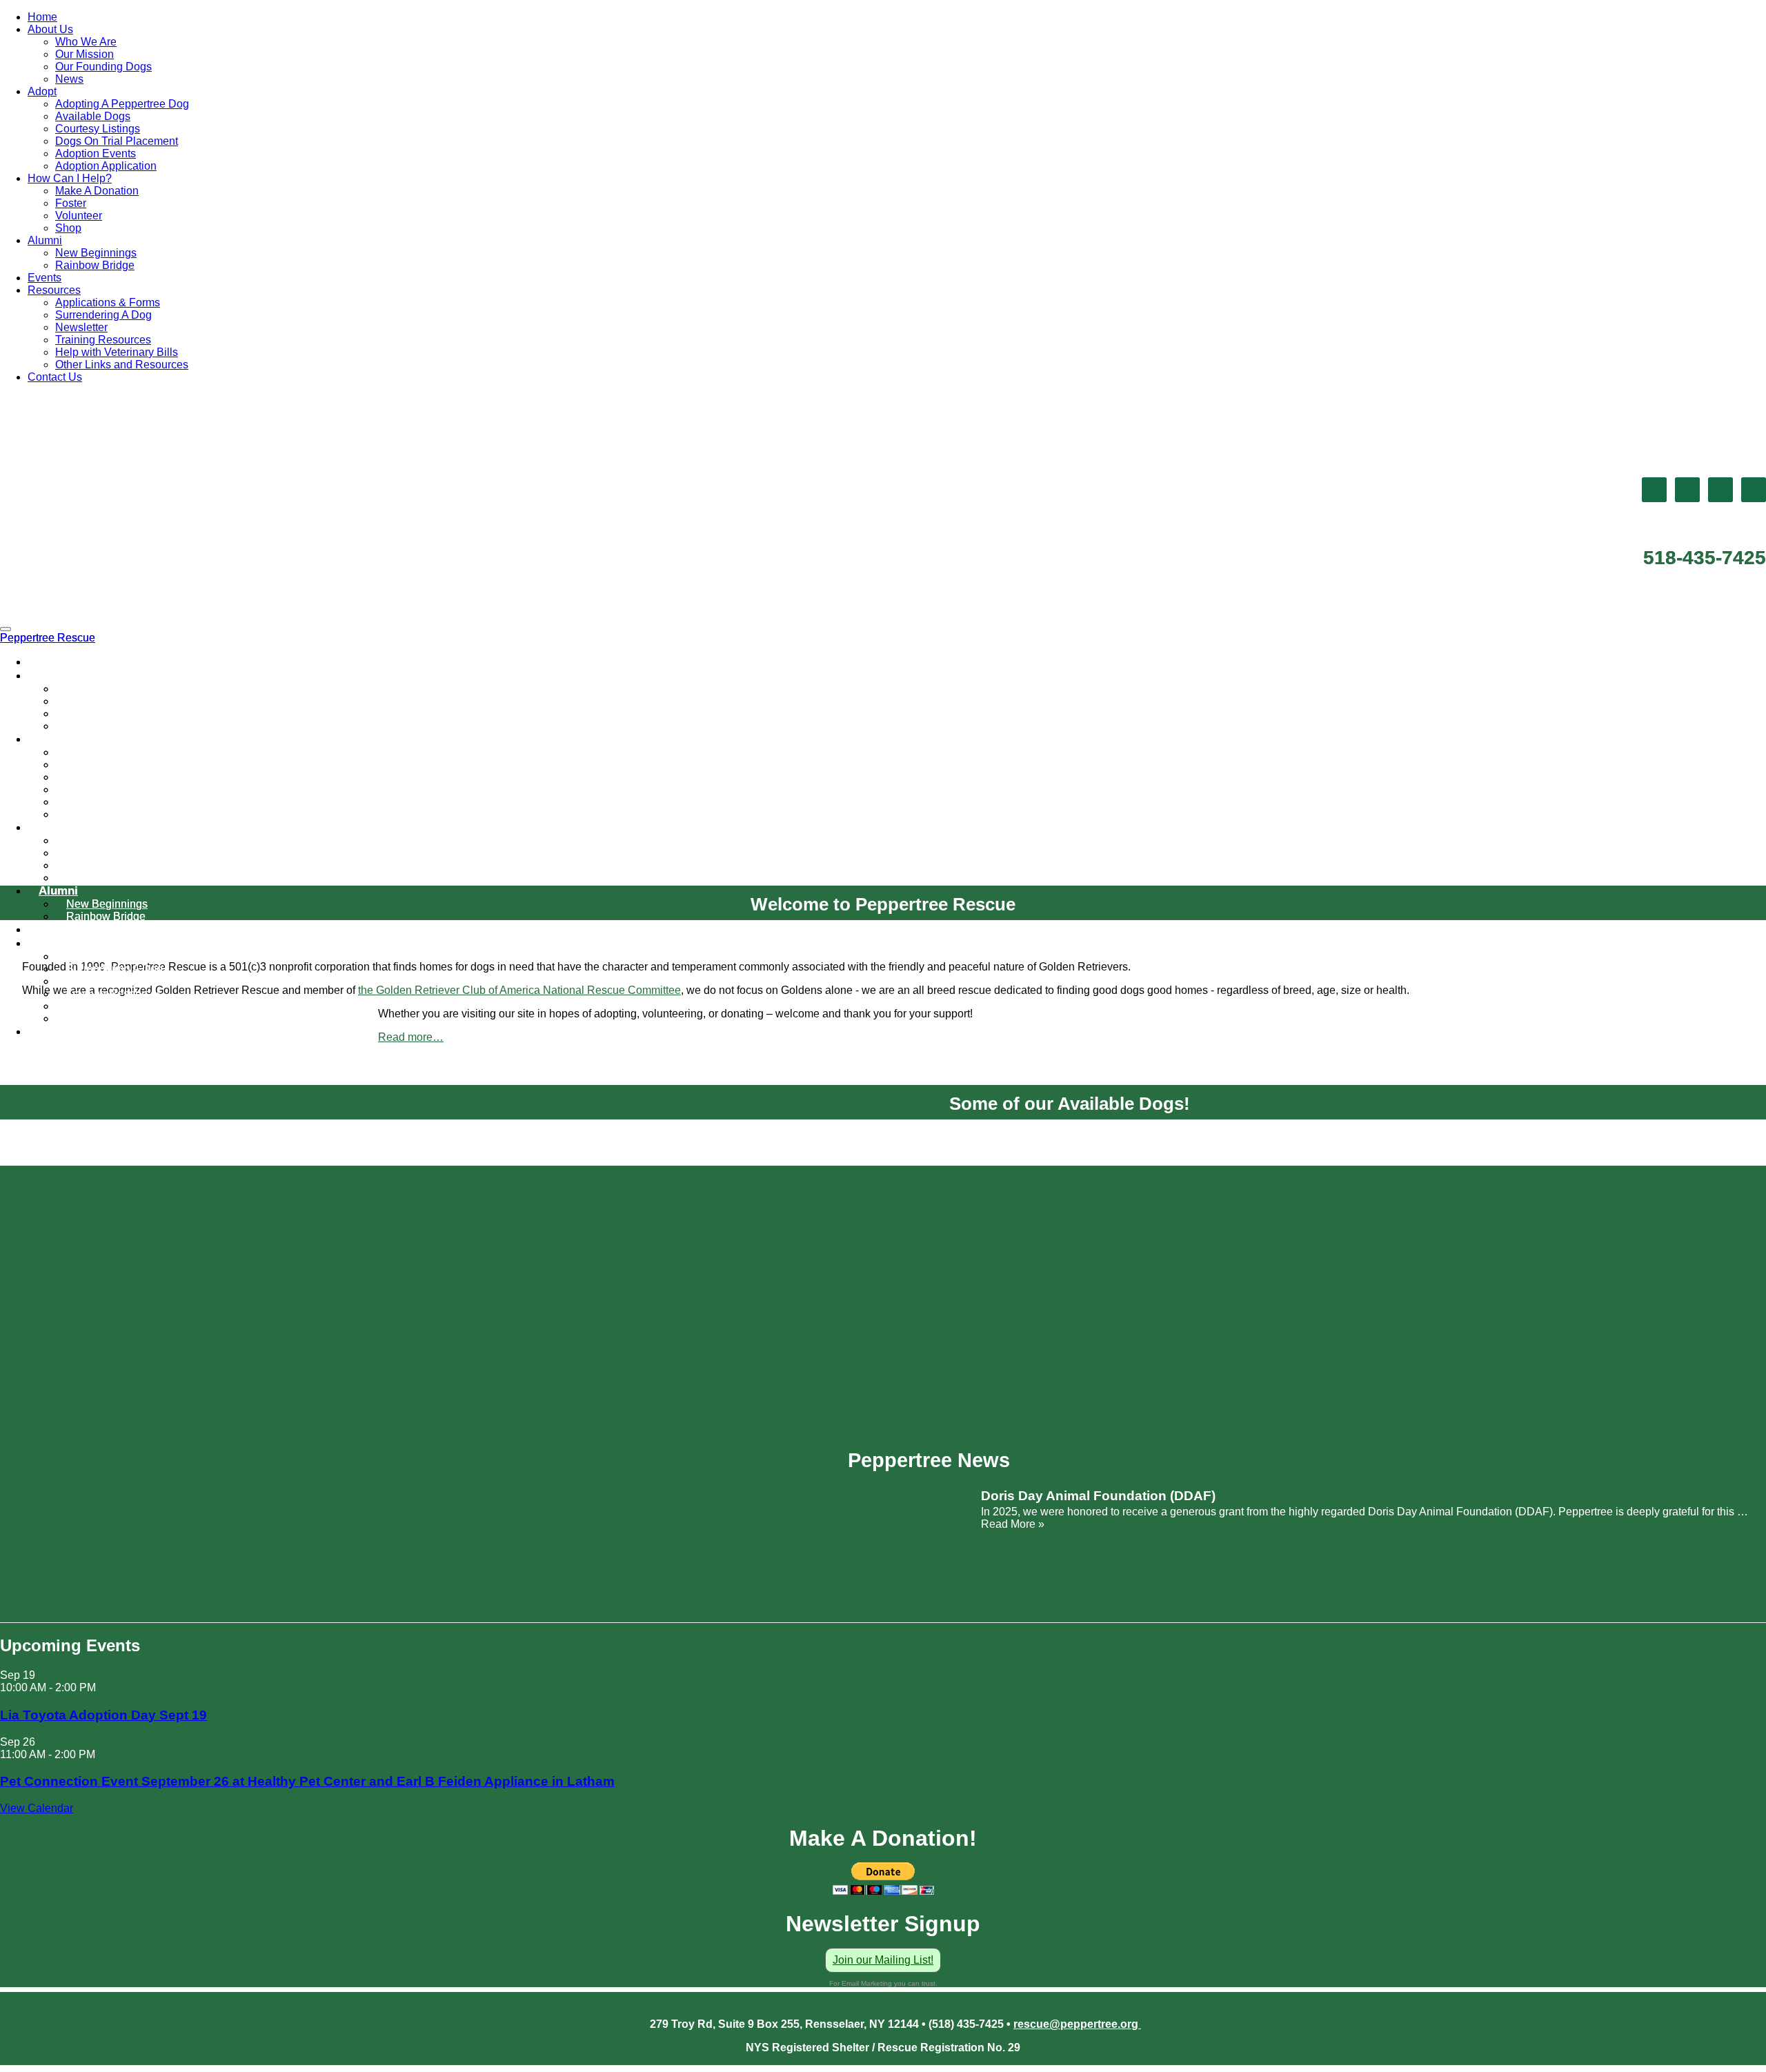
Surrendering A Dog (103, 315)
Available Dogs (93, 116)
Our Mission (85, 54)
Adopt (42, 91)
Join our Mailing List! (883, 1960)
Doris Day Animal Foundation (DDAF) (1098, 1496)
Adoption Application (106, 166)
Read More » (1013, 1524)
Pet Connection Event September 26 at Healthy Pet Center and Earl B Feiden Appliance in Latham (307, 1781)
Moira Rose (636, 1572)
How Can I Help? (70, 178)
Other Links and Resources (122, 365)
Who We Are (86, 42)
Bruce (1483, 1428)
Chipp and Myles (1059, 1284)
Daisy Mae (212, 1572)
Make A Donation (97, 191)
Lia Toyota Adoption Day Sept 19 (103, 1715)
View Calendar (37, 1808)
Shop (68, 228)
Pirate (1060, 1428)
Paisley (1484, 1284)
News (69, 79)
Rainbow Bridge (95, 265)
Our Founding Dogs (103, 67)
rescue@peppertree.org (1077, 2024)
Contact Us (55, 377)
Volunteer (79, 216)
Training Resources (103, 340)
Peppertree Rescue (48, 638)
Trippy (212, 1428)
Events (44, 278)
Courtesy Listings (98, 129)
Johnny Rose (212, 1284)
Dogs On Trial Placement (117, 141)
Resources (54, 290)
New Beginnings (96, 253)
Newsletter (81, 327)
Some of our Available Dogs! (1070, 1104)
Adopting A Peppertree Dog (122, 104)
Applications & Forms (108, 302)
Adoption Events (96, 153)
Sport (636, 1428)
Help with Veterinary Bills (117, 352)
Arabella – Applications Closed (636, 1284)
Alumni (45, 240)
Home (42, 17)
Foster (71, 203)
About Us (50, 29)
